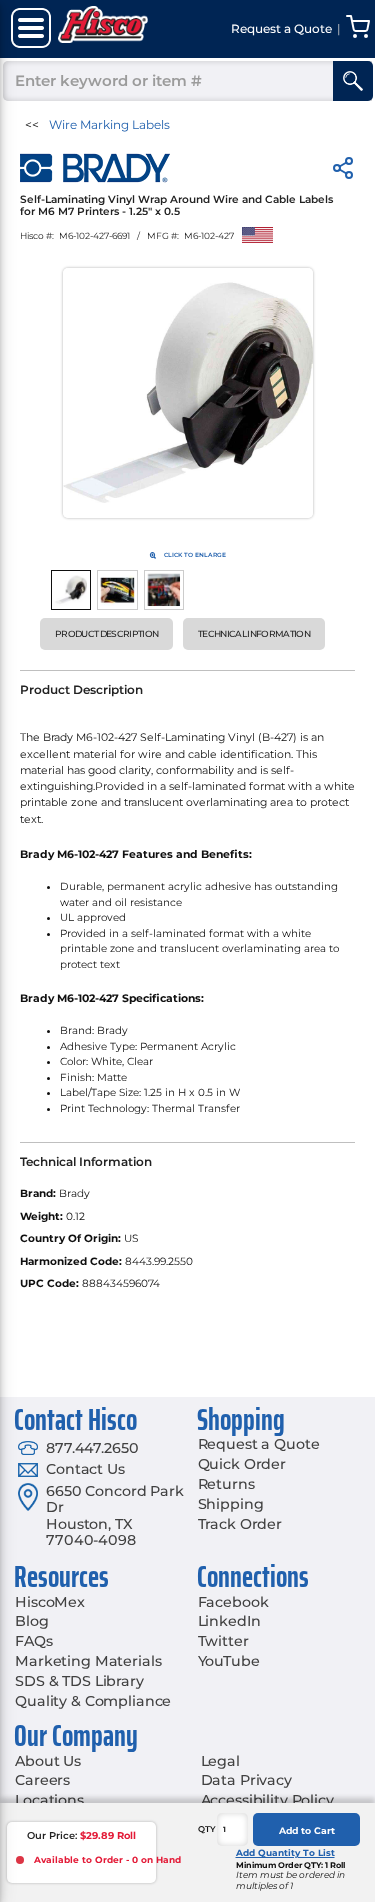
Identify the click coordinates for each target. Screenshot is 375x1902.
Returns (226, 1484)
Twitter (223, 1641)
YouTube (229, 1661)
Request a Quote (259, 1444)
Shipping (231, 1504)
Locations (49, 1800)
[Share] (343, 171)
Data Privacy (246, 1780)
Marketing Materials (88, 1661)
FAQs (33, 1641)
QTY (207, 1829)
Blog (31, 1621)
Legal (220, 1761)
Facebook (233, 1602)
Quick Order (242, 1464)
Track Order (240, 1524)
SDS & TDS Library (79, 1681)
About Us (48, 1761)
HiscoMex (50, 1602)
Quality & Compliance (93, 1701)
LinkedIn (229, 1621)
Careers (42, 1780)
